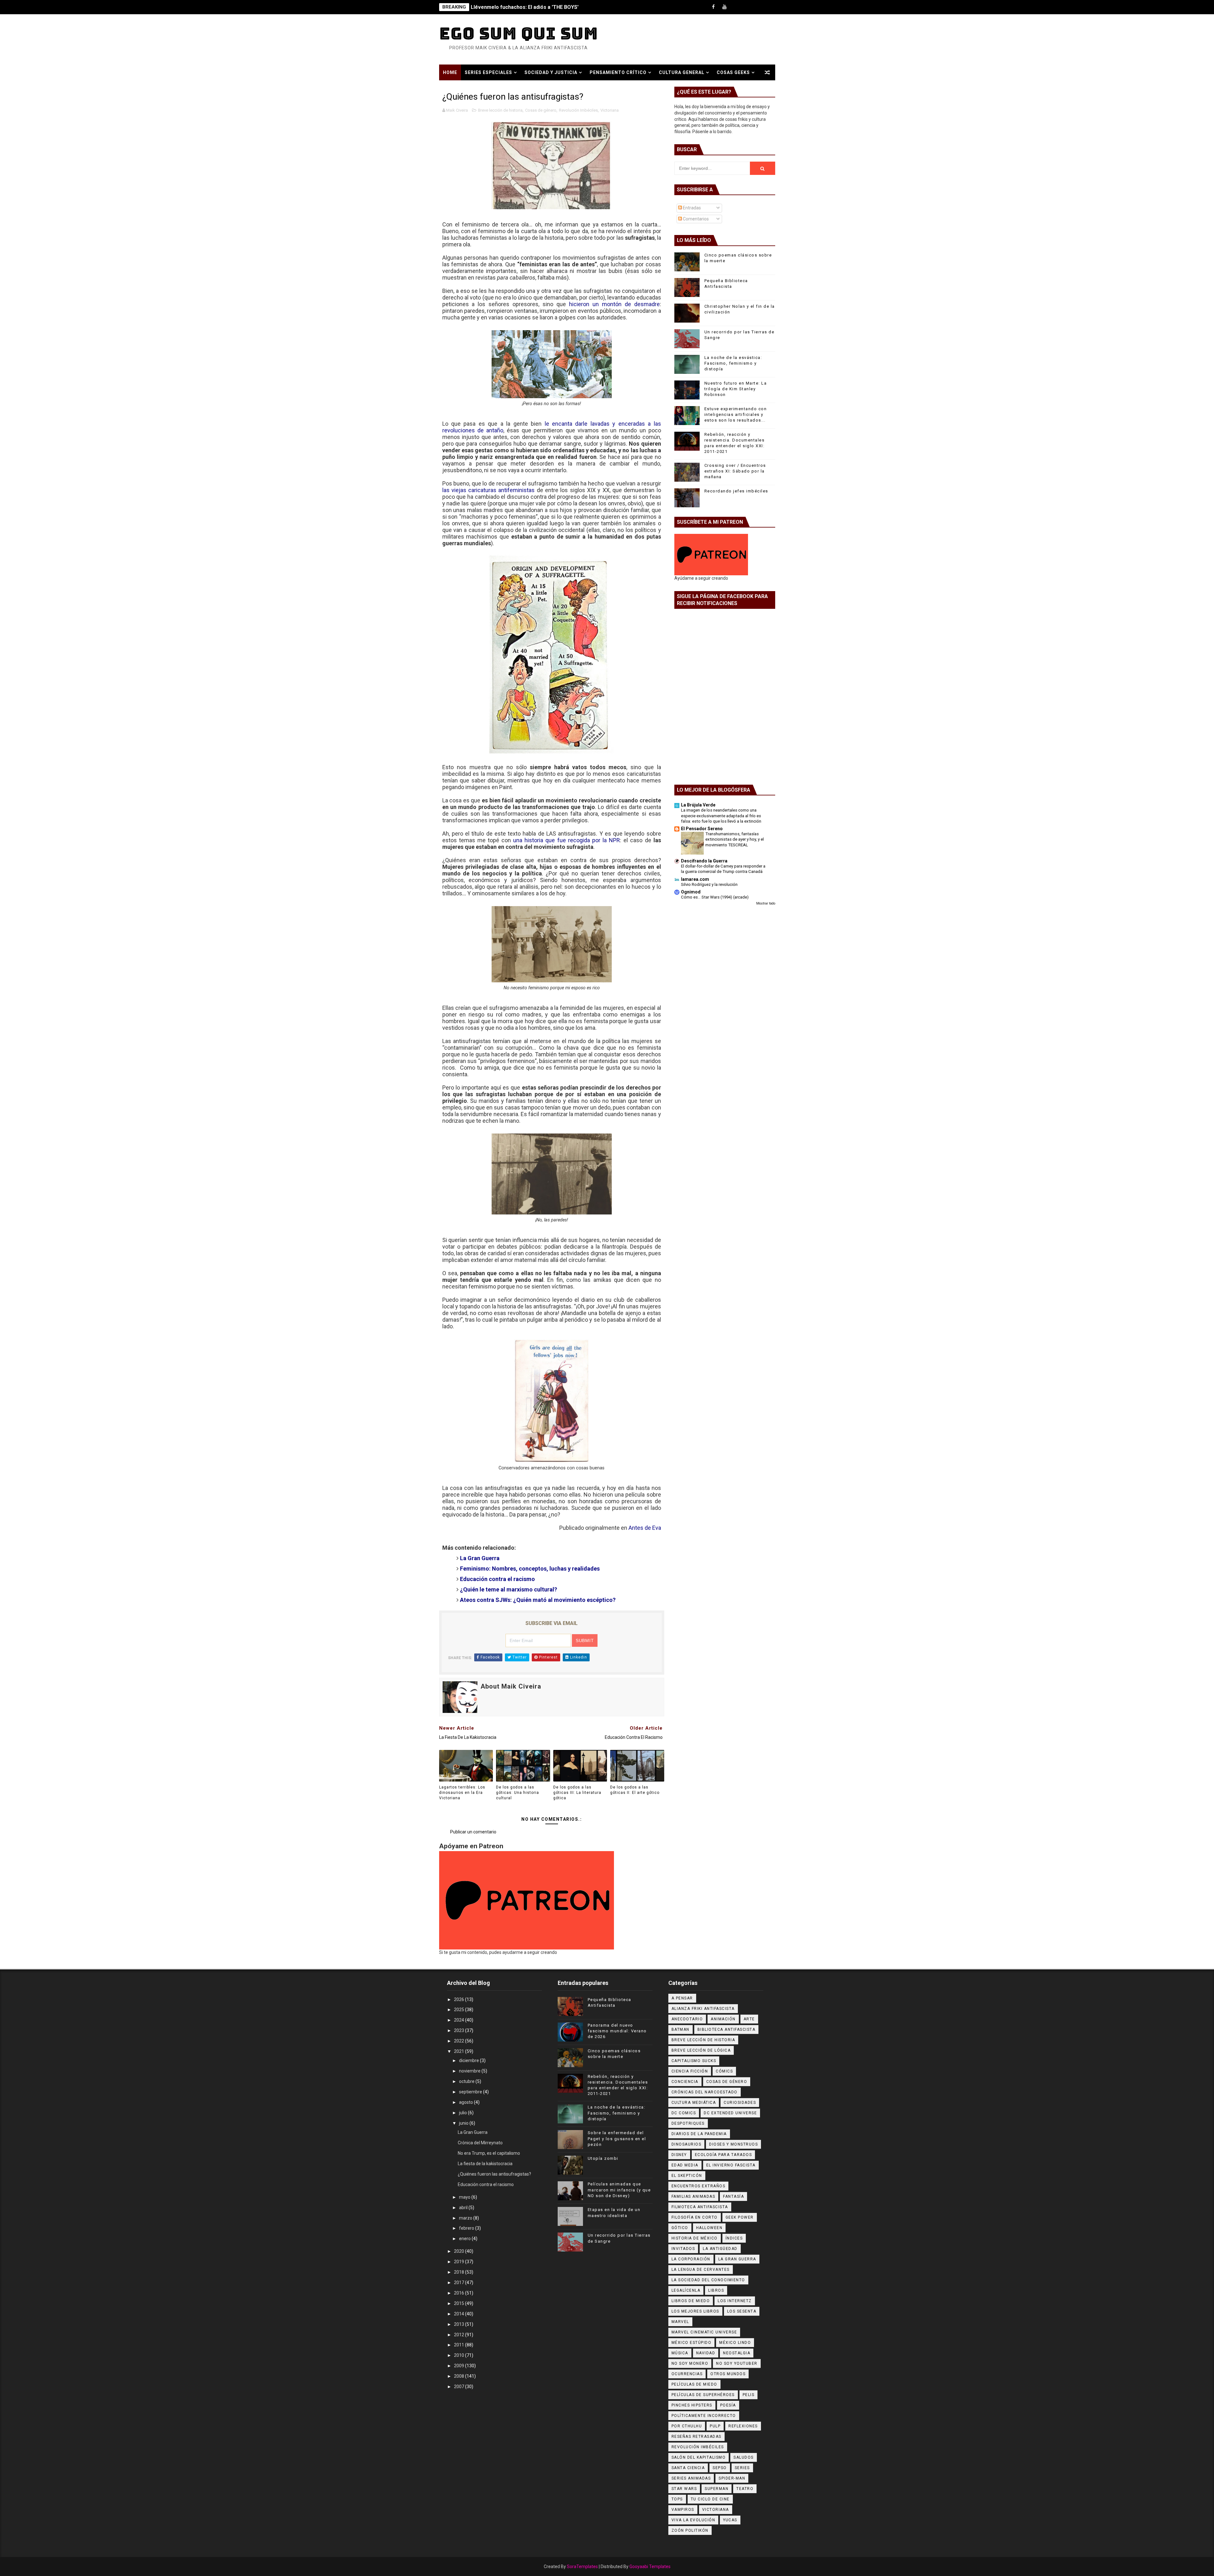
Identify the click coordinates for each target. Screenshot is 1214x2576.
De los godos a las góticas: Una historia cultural (518, 1793)
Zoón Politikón (690, 2530)
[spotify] (747, 7)
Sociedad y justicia (551, 72)
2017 (460, 2283)
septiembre (471, 2092)
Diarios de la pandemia (699, 2134)
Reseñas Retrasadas (696, 2437)
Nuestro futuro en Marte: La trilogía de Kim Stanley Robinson (736, 389)
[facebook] (714, 7)
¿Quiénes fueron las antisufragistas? (494, 2174)
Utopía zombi (603, 2158)
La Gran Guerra (473, 2132)
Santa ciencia (688, 2468)
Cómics (724, 2071)
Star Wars (684, 2489)
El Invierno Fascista (731, 2165)
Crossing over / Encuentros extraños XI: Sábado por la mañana (735, 471)
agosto (466, 2102)
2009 (460, 2366)
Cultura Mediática (694, 2103)
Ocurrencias (687, 2374)
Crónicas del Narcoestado (705, 2092)
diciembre (469, 2060)
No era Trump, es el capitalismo (489, 2153)
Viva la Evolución (693, 2520)
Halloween (709, 2228)
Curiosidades (740, 2103)
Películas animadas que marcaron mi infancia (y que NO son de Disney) (619, 2190)
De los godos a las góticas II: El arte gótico (635, 1790)
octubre (467, 2081)
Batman (681, 2029)
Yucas (730, 2520)
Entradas (691, 208)
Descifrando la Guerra (704, 861)
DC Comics (684, 2113)
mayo (465, 2197)
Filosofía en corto (695, 2217)
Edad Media (685, 2165)
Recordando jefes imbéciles (736, 491)
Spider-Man (732, 2478)
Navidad (706, 2353)
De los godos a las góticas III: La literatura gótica (577, 1793)
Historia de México (695, 2238)
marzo (466, 2218)
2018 (460, 2272)
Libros (716, 2290)
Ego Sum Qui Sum (519, 33)
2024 (460, 2020)
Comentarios (695, 219)
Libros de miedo (691, 2301)
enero (465, 2239)
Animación (723, 2019)
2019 (460, 2262)
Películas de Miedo (694, 2384)
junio (464, 2123)
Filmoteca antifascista (700, 2207)
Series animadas (691, 2478)
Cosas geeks (733, 72)
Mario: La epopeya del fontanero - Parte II (521, 7)
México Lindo (735, 2343)
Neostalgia (737, 2353)
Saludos (744, 2457)
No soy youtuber (737, 2363)
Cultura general (682, 72)
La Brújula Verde (698, 805)
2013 (460, 2324)
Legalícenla (686, 2290)
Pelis (749, 2395)
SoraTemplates (582, 2567)
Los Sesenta (742, 2311)
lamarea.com (695, 879)
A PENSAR (682, 1998)
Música (680, 2353)
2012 (460, 2335)
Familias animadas (693, 2196)
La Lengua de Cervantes (701, 2270)
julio (463, 2113)
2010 (460, 2355)
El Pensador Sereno (702, 829)
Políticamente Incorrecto (704, 2416)
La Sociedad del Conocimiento (708, 2280)
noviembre (470, 2071)
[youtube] (725, 7)
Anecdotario (687, 2019)
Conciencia (685, 2082)
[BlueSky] (769, 7)
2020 (460, 2251)
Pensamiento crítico (618, 72)
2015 (460, 2303)
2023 (460, 2030)
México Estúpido (692, 2343)
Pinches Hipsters (692, 2405)
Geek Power (740, 2217)
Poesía (728, 2405)
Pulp (715, 2426)
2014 (460, 2314)
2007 (460, 2387)
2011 (460, 2345)
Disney (679, 2155)
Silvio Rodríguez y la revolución (709, 884)
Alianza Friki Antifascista (703, 2009)
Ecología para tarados (723, 2155)
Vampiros (683, 2510)
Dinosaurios (687, 2144)
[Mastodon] (758, 7)
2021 (460, 2051)
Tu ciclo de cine (710, 2499)
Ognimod (691, 892)
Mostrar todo (766, 903)
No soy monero (690, 2363)
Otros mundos (728, 2374)
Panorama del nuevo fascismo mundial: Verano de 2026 (617, 2031)
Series (742, 2468)
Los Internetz (735, 2301)
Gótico (680, 2228)
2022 (460, 2041)
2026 (460, 1999)
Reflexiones (743, 2426)
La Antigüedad (720, 2249)
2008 (460, 2376)
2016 (460, 2293)
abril (464, 2208)
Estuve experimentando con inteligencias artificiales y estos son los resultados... (736, 414)
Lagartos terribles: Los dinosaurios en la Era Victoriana (462, 1793)
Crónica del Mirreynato (480, 2143)
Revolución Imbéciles (578, 110)
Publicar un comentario (473, 1832)
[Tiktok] (736, 7)
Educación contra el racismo (486, 2184)
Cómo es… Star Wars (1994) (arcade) (715, 897)
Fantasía (733, 2196)
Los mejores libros (695, 2311)
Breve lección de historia (500, 110)
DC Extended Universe (730, 2113)
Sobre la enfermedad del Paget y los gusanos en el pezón (617, 2138)
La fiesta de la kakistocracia (485, 2164)
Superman (717, 2489)
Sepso (720, 2468)
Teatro (745, 2489)
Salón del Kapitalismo (699, 2457)
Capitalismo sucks (694, 2061)
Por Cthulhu (687, 2426)
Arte (749, 2019)
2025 (460, 2010)
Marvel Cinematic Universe (704, 2332)
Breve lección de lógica (701, 2050)
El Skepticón (687, 2176)
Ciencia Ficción (690, 2071)
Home (450, 72)
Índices (734, 2238)
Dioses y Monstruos (733, 2144)
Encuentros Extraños (699, 2186)
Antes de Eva (645, 1528)
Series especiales (488, 72)
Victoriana (610, 110)
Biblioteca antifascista (727, 2029)
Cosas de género (541, 110)
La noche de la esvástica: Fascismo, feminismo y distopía (733, 363)
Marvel (680, 2322)
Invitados (683, 2249)
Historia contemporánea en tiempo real (498, 88)
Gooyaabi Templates (650, 2567)
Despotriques (688, 2123)
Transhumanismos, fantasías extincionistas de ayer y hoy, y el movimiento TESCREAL (735, 839)
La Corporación (691, 2259)
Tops (677, 2499)
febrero (467, 2228)
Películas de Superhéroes (703, 2395)
